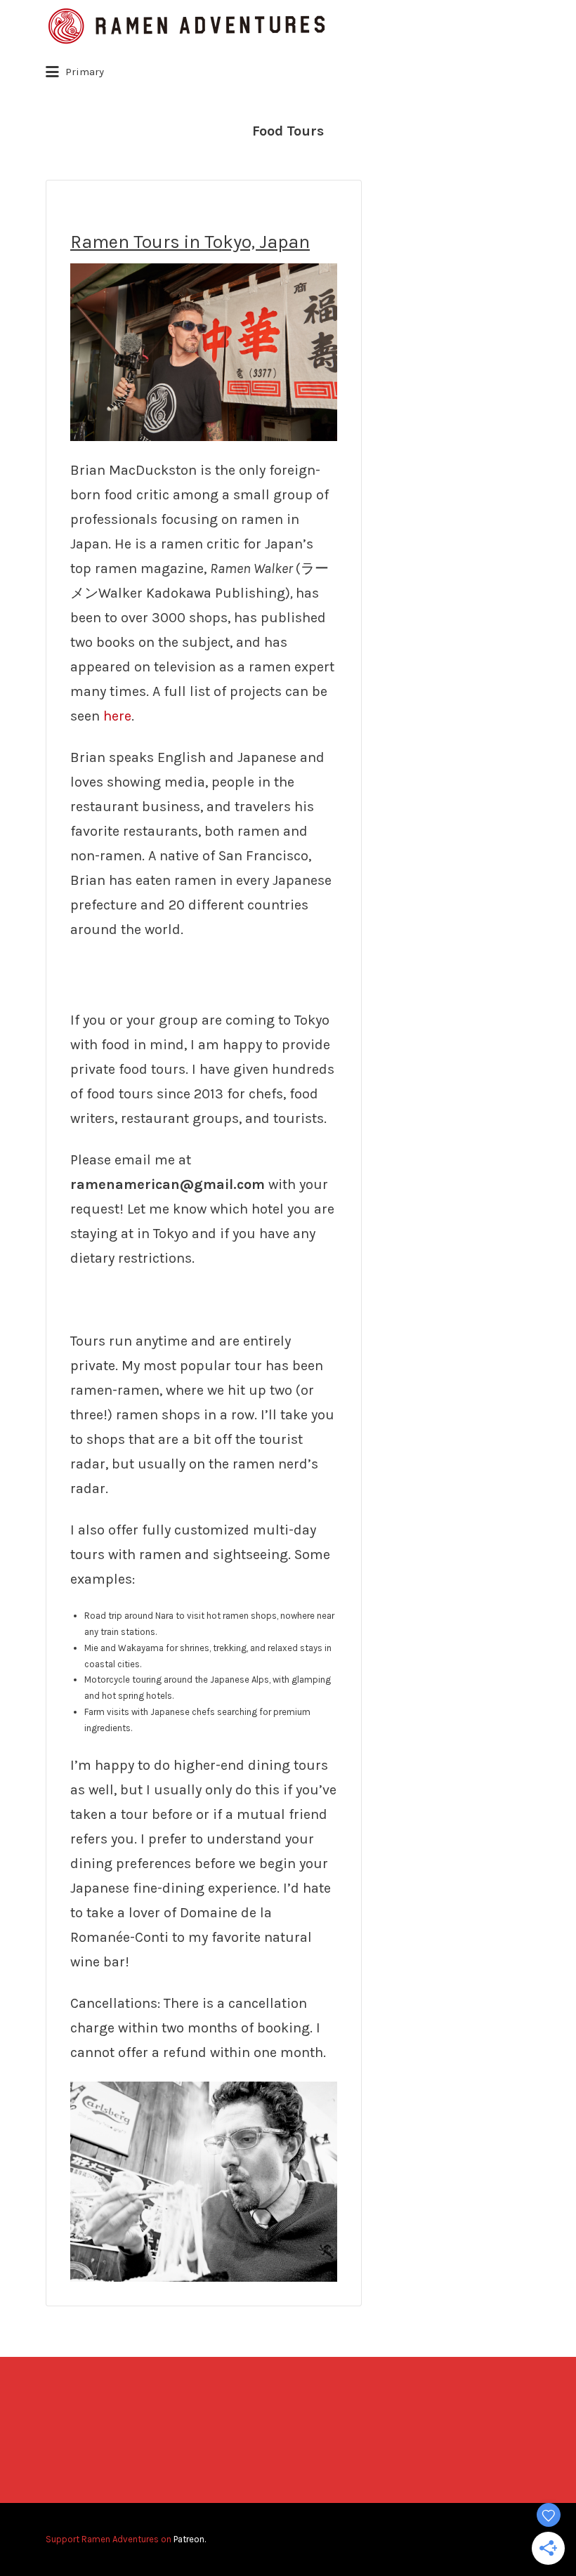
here (117, 716)
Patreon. (190, 2539)
